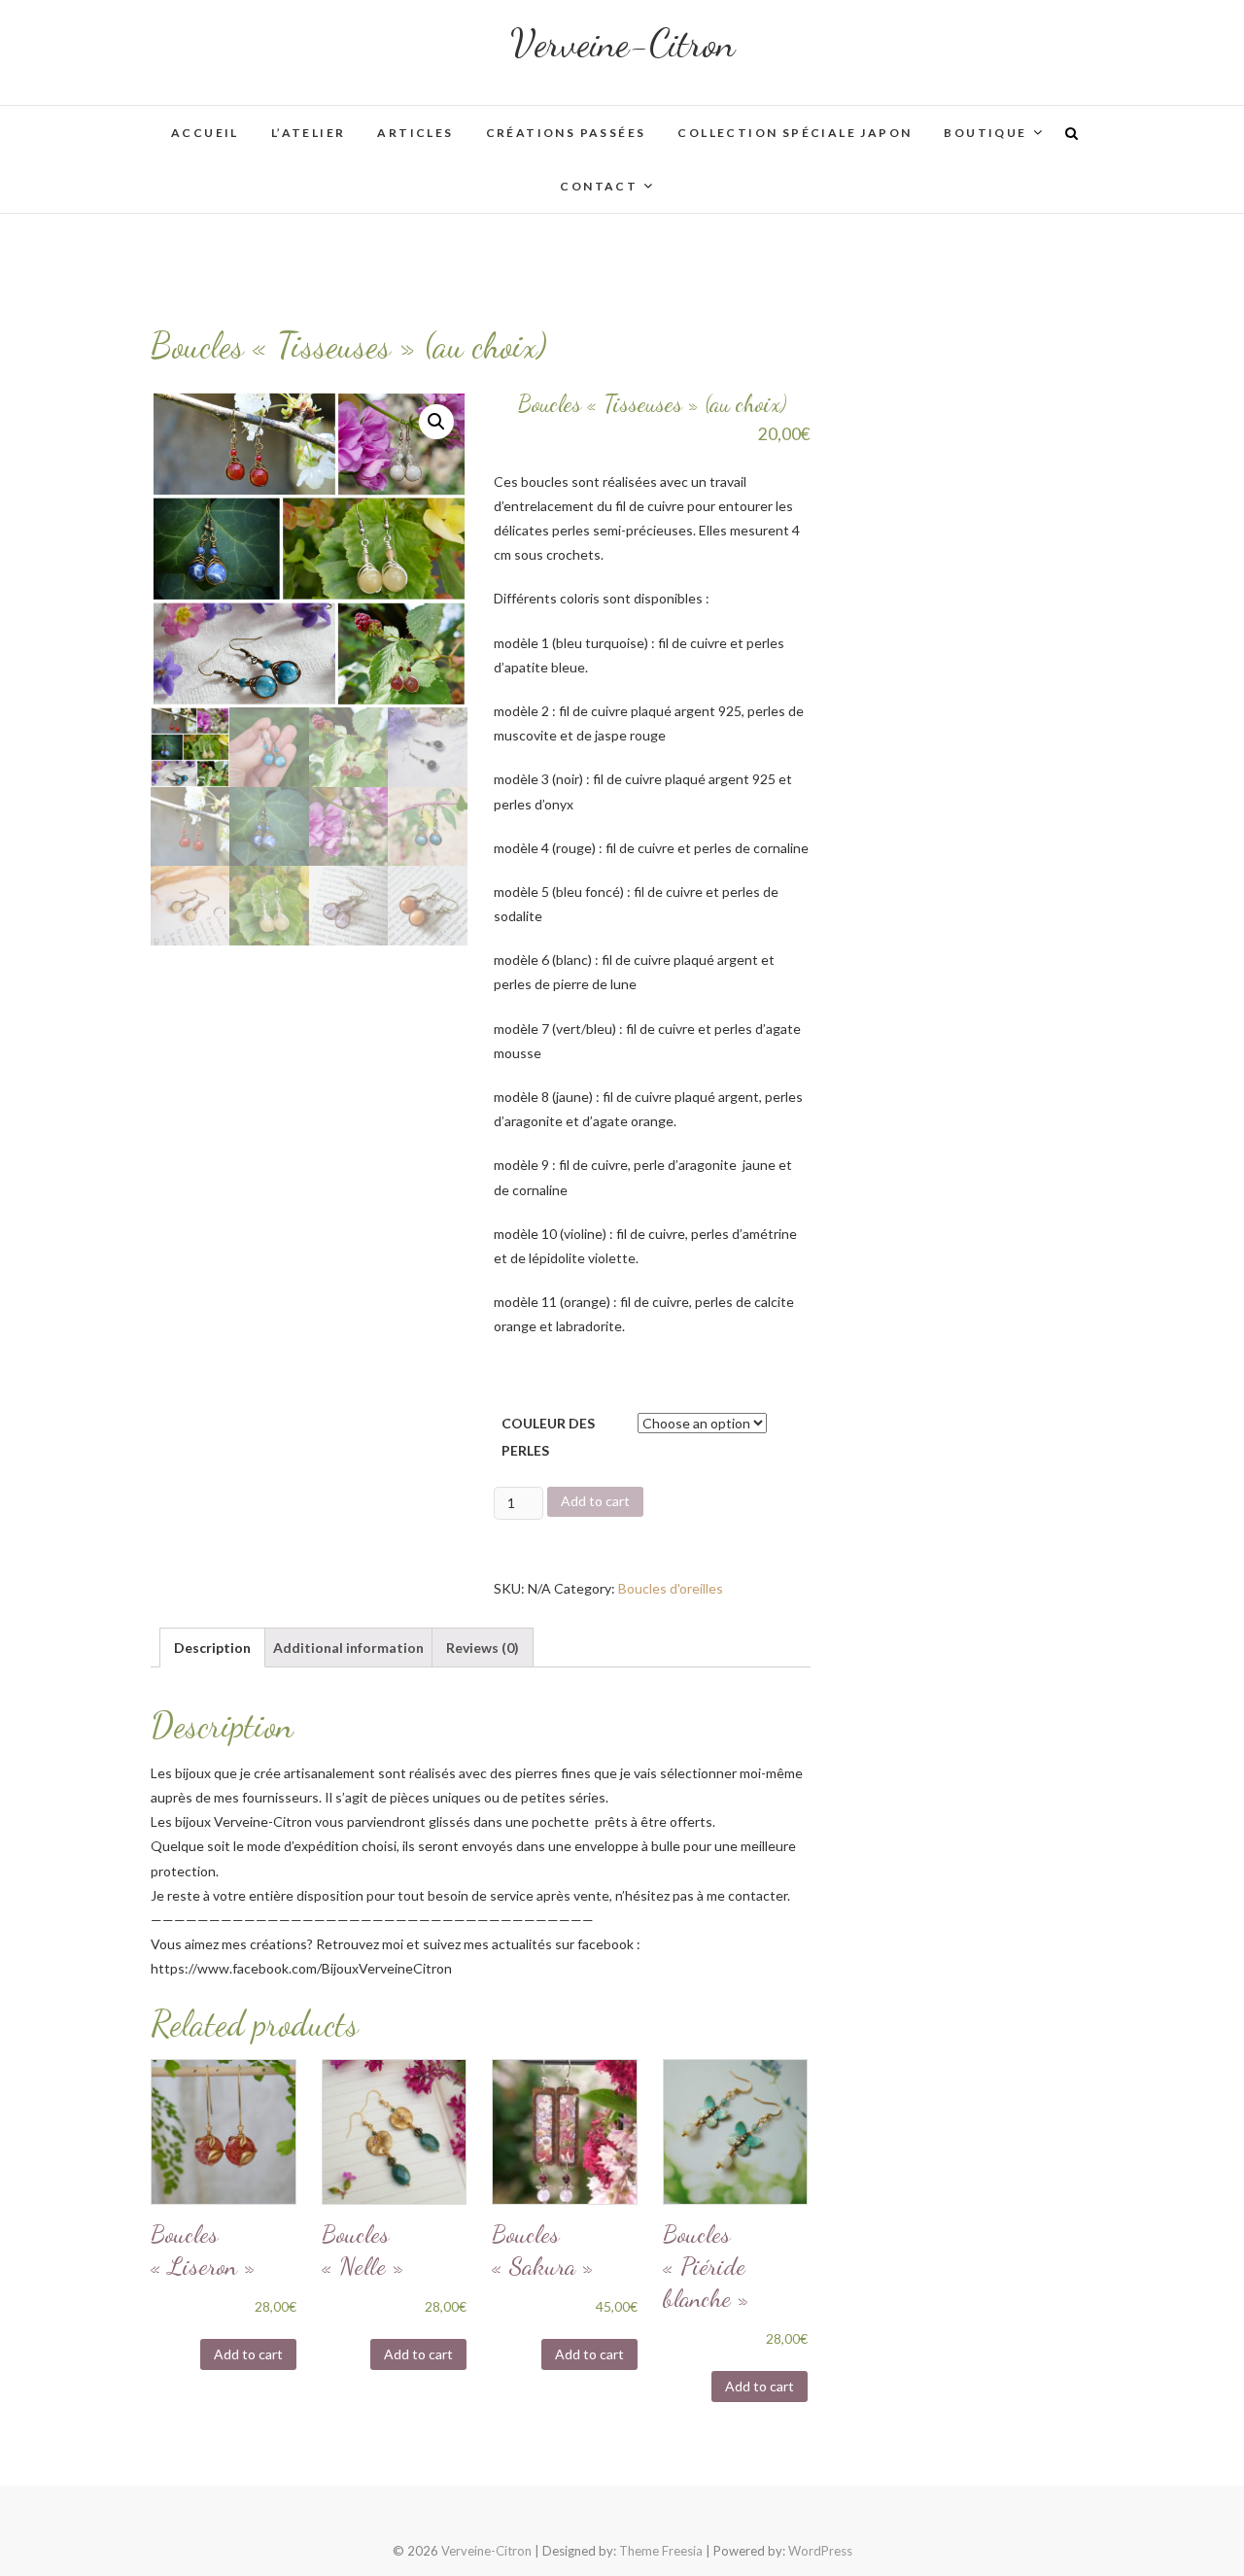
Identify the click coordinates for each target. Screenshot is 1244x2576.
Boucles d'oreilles (671, 1588)
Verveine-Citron (622, 43)
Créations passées (566, 133)
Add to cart (595, 1501)
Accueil (205, 133)
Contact (599, 186)
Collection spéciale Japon (795, 133)
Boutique (985, 133)
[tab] (212, 1648)
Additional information (348, 1648)
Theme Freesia (661, 2551)
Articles (415, 133)
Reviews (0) (483, 1648)
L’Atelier (309, 133)
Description (212, 1648)
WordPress (820, 2551)
